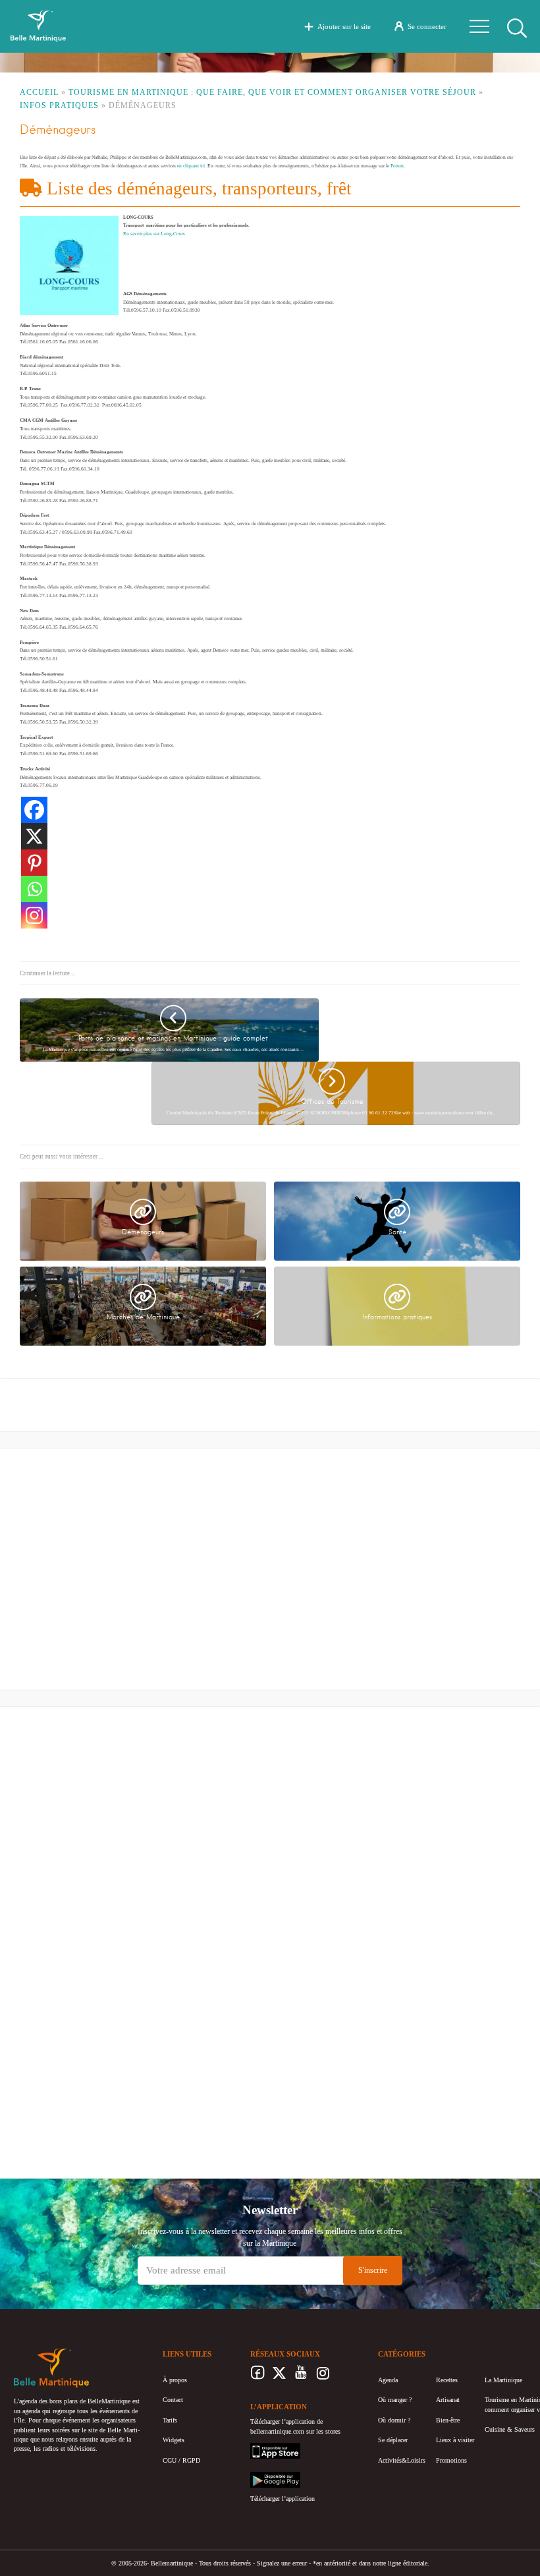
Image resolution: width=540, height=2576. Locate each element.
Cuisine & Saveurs (510, 2429)
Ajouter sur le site (344, 26)
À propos (175, 2380)
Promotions (451, 2460)
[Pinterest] (34, 863)
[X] (34, 836)
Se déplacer (393, 2440)
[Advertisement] (115, 1572)
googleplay (265, 2476)
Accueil (39, 92)
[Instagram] (34, 915)
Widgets (174, 2440)
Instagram (323, 2376)
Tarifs (170, 2420)
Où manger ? (395, 2400)
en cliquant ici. (192, 166)
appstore (261, 2447)
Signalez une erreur (282, 2563)
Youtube (301, 2376)
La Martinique (503, 2380)
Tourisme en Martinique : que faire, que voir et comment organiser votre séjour (272, 92)
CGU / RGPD (181, 2460)
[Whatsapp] (34, 889)
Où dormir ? (394, 2420)
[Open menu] (479, 26)
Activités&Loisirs (402, 2460)
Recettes (447, 2380)
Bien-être (448, 2420)
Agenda (388, 2380)
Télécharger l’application (283, 2499)
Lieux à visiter (455, 2440)
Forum (397, 166)
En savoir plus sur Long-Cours (154, 234)
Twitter (280, 2376)
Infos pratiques (59, 105)
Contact (173, 2400)
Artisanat (448, 2400)
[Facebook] (34, 810)
